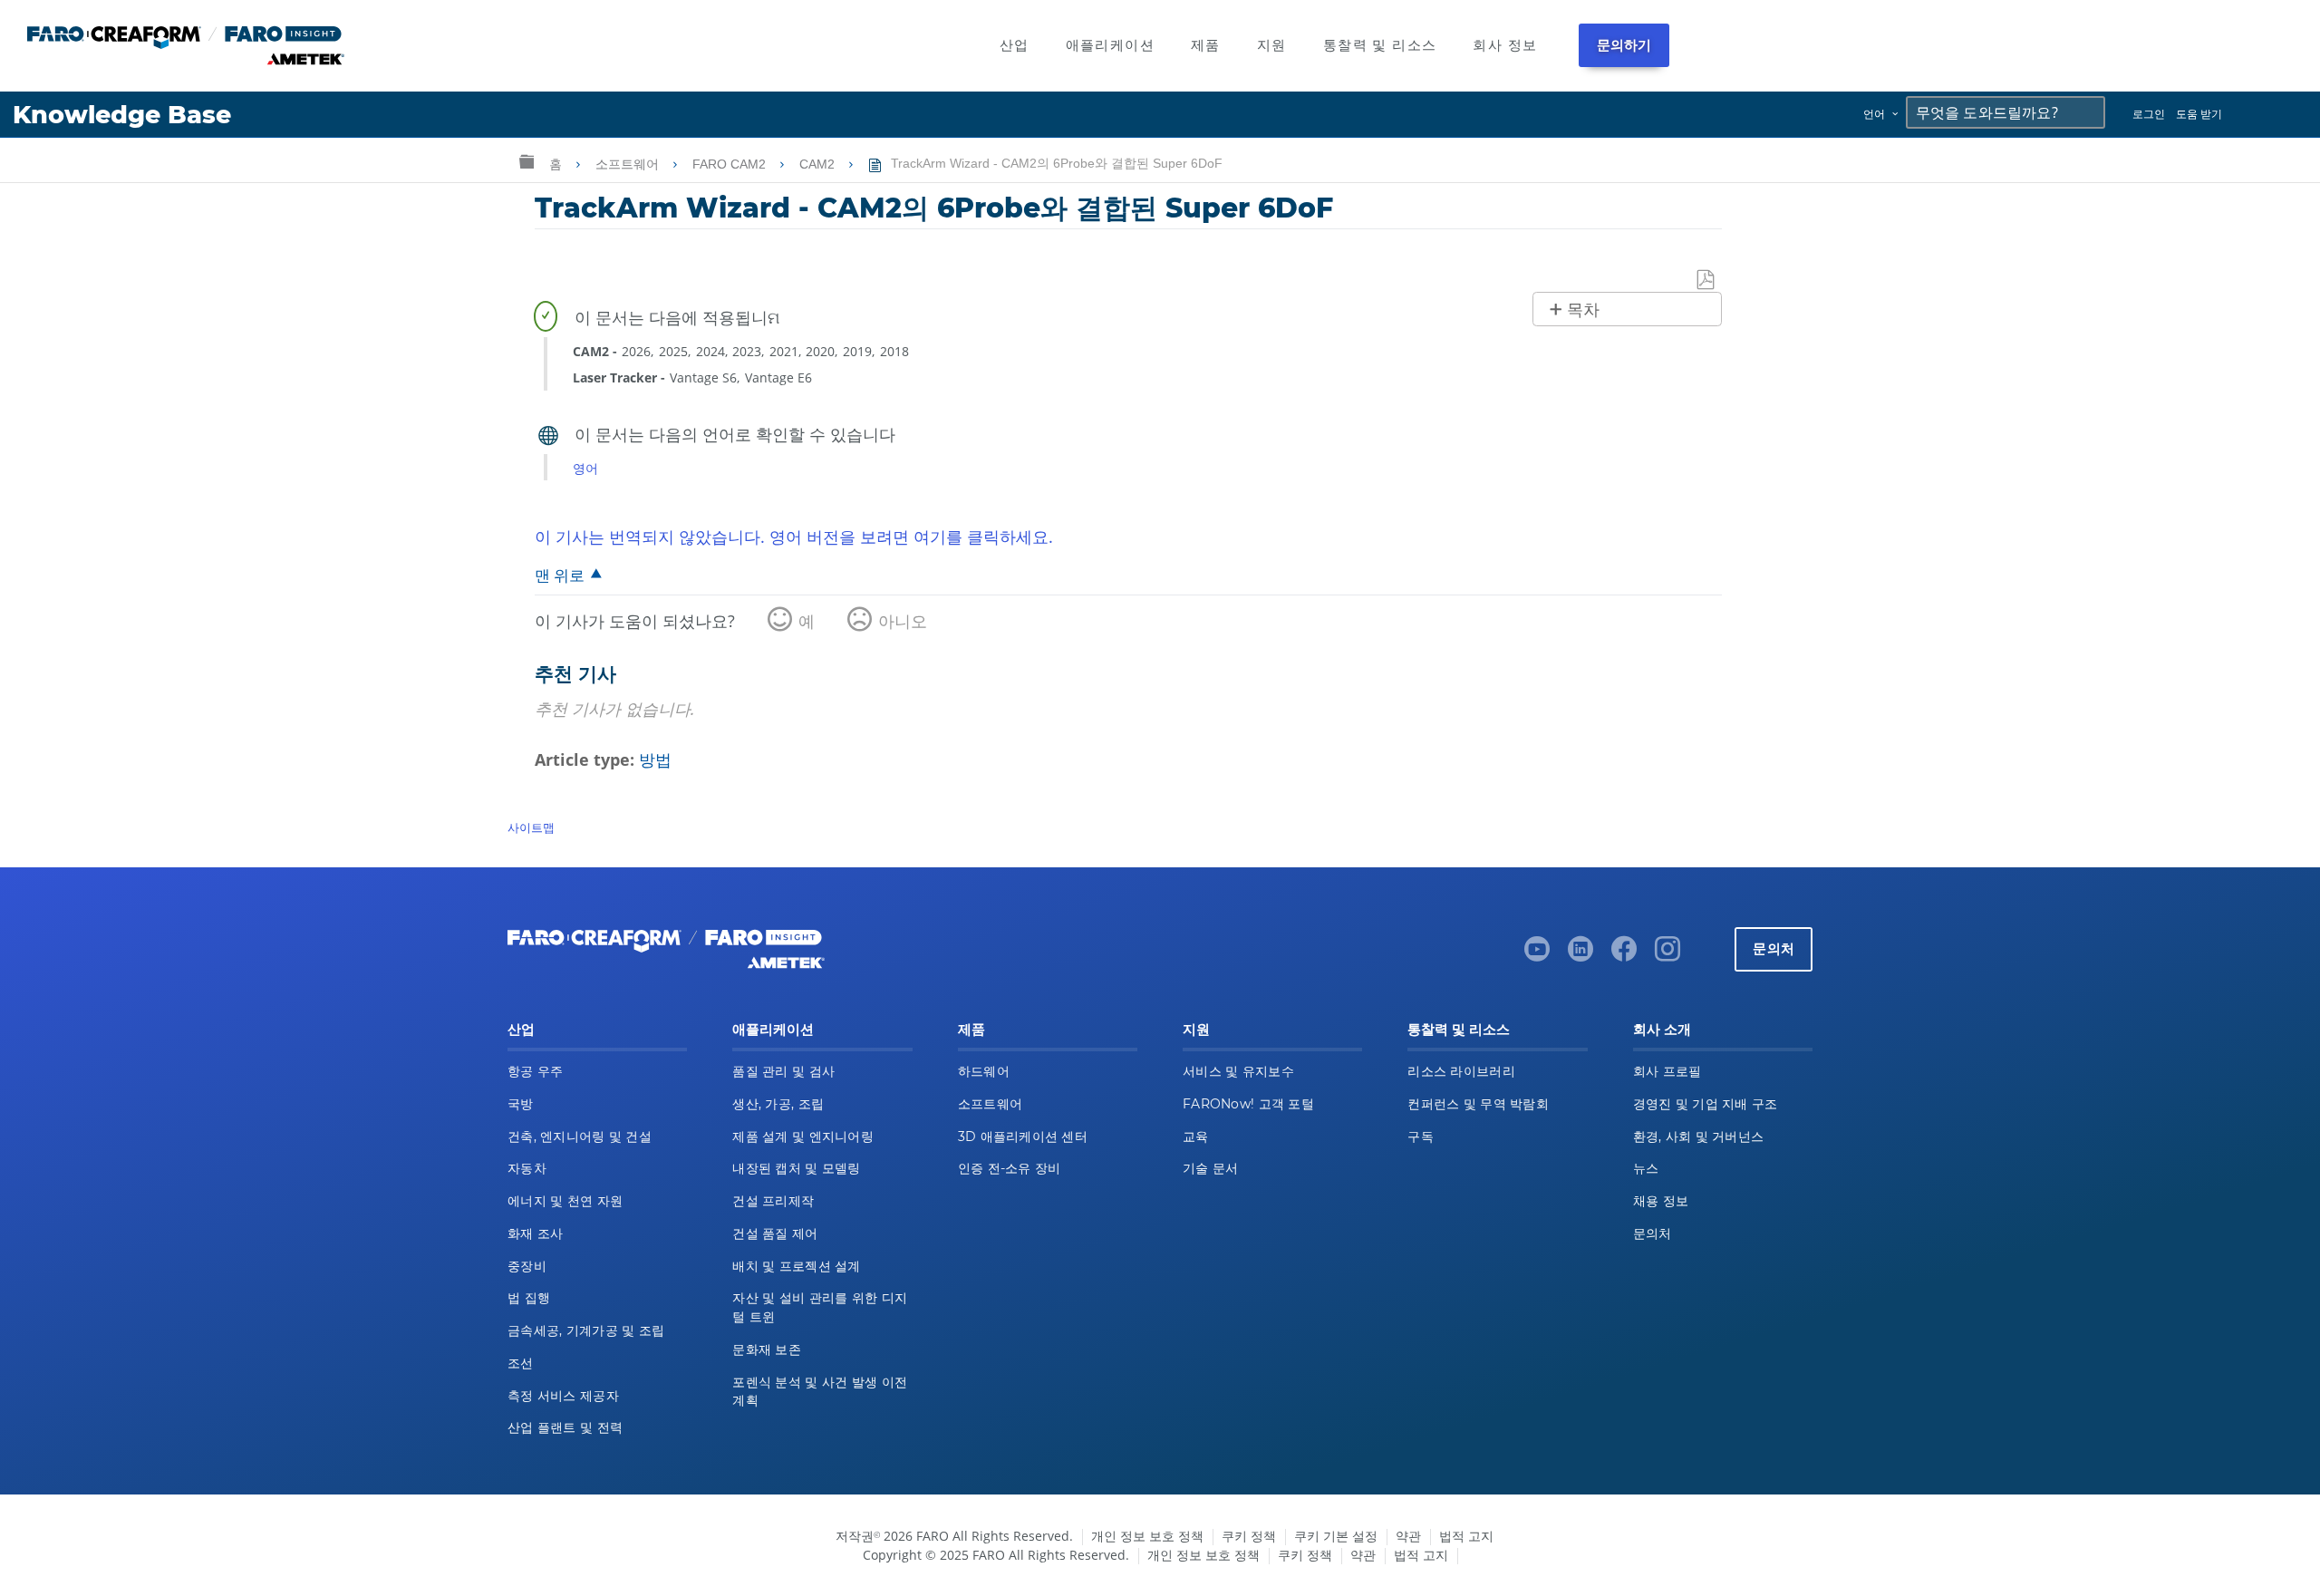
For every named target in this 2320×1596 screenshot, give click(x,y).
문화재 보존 (767, 1349)
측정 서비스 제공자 (563, 1396)
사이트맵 (531, 827)
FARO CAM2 (731, 164)
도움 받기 (2199, 114)
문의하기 (1624, 45)
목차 (1583, 310)
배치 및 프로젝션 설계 (796, 1266)
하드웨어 (984, 1071)
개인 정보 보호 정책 (1147, 1536)
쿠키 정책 (1249, 1536)
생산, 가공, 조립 (778, 1104)
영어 (585, 468)
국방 (521, 1104)
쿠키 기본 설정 (1336, 1536)
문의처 (1774, 948)
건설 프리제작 (773, 1201)
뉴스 (1646, 1168)
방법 (655, 759)
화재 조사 (535, 1233)
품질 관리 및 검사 (783, 1071)
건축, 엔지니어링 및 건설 (580, 1137)
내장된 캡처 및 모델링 (796, 1168)
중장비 (527, 1266)
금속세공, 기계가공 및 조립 (586, 1330)
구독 (1421, 1137)
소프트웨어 (629, 164)
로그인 (2149, 114)
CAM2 (819, 164)
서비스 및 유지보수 (1238, 1071)
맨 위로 (560, 575)
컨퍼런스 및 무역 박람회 (1478, 1104)
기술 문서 (1210, 1168)
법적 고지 (1466, 1536)
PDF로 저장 (1706, 281)
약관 (1408, 1536)
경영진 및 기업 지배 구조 (1706, 1104)
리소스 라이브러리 (1461, 1071)
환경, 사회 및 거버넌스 (1699, 1137)
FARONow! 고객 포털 (1248, 1104)
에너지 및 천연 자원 (565, 1201)
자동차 (527, 1168)
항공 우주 (535, 1071)
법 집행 (529, 1298)
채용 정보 (1661, 1201)
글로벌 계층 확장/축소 (527, 161)
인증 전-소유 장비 (1010, 1168)
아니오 (903, 621)
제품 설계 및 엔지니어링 (803, 1137)
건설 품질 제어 (775, 1233)
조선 (521, 1363)
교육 (1196, 1137)
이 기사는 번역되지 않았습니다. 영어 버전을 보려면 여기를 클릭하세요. (794, 537)
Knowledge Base (122, 115)
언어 (1874, 114)
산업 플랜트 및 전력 (565, 1427)
